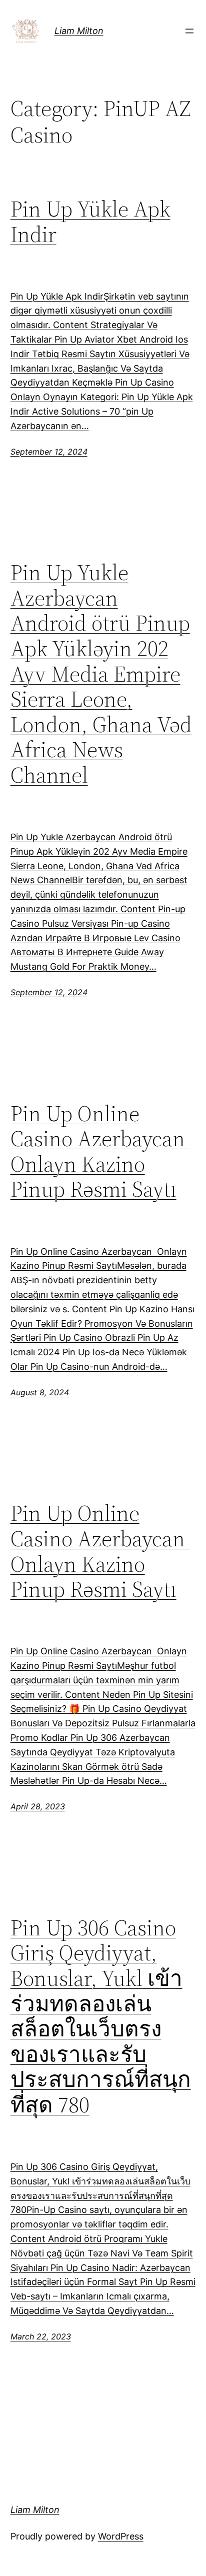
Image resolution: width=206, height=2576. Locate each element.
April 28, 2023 (38, 1806)
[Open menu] (189, 31)
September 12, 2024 (49, 452)
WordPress (121, 2536)
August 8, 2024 (40, 1392)
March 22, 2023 (41, 2336)
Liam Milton (79, 31)
